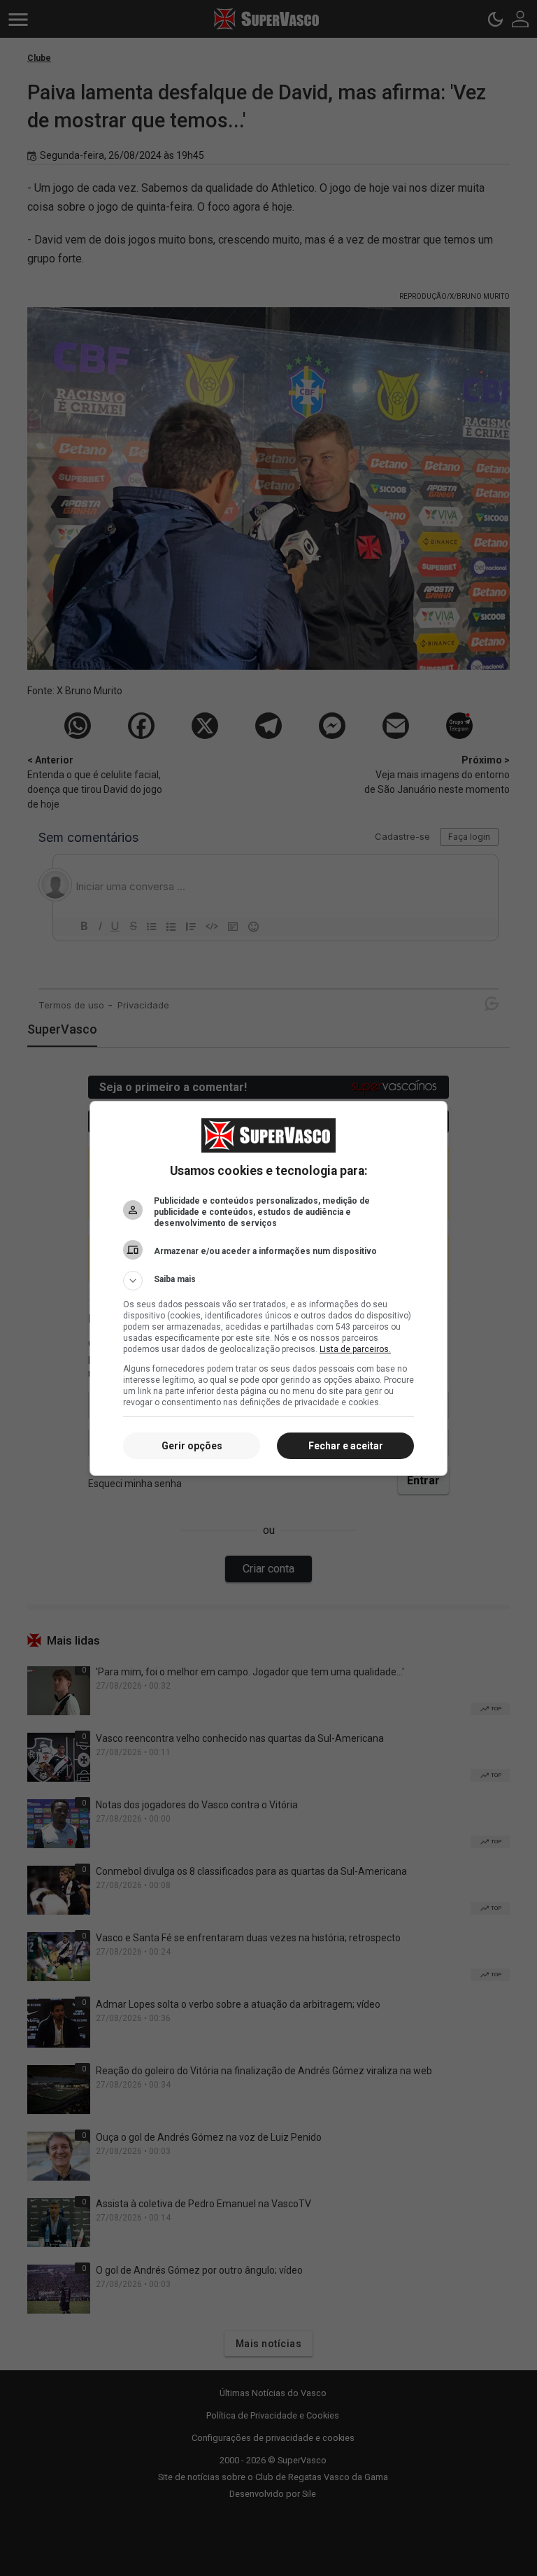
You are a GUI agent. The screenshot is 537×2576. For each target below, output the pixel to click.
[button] (268, 1281)
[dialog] (268, 1288)
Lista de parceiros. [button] (355, 1349)
